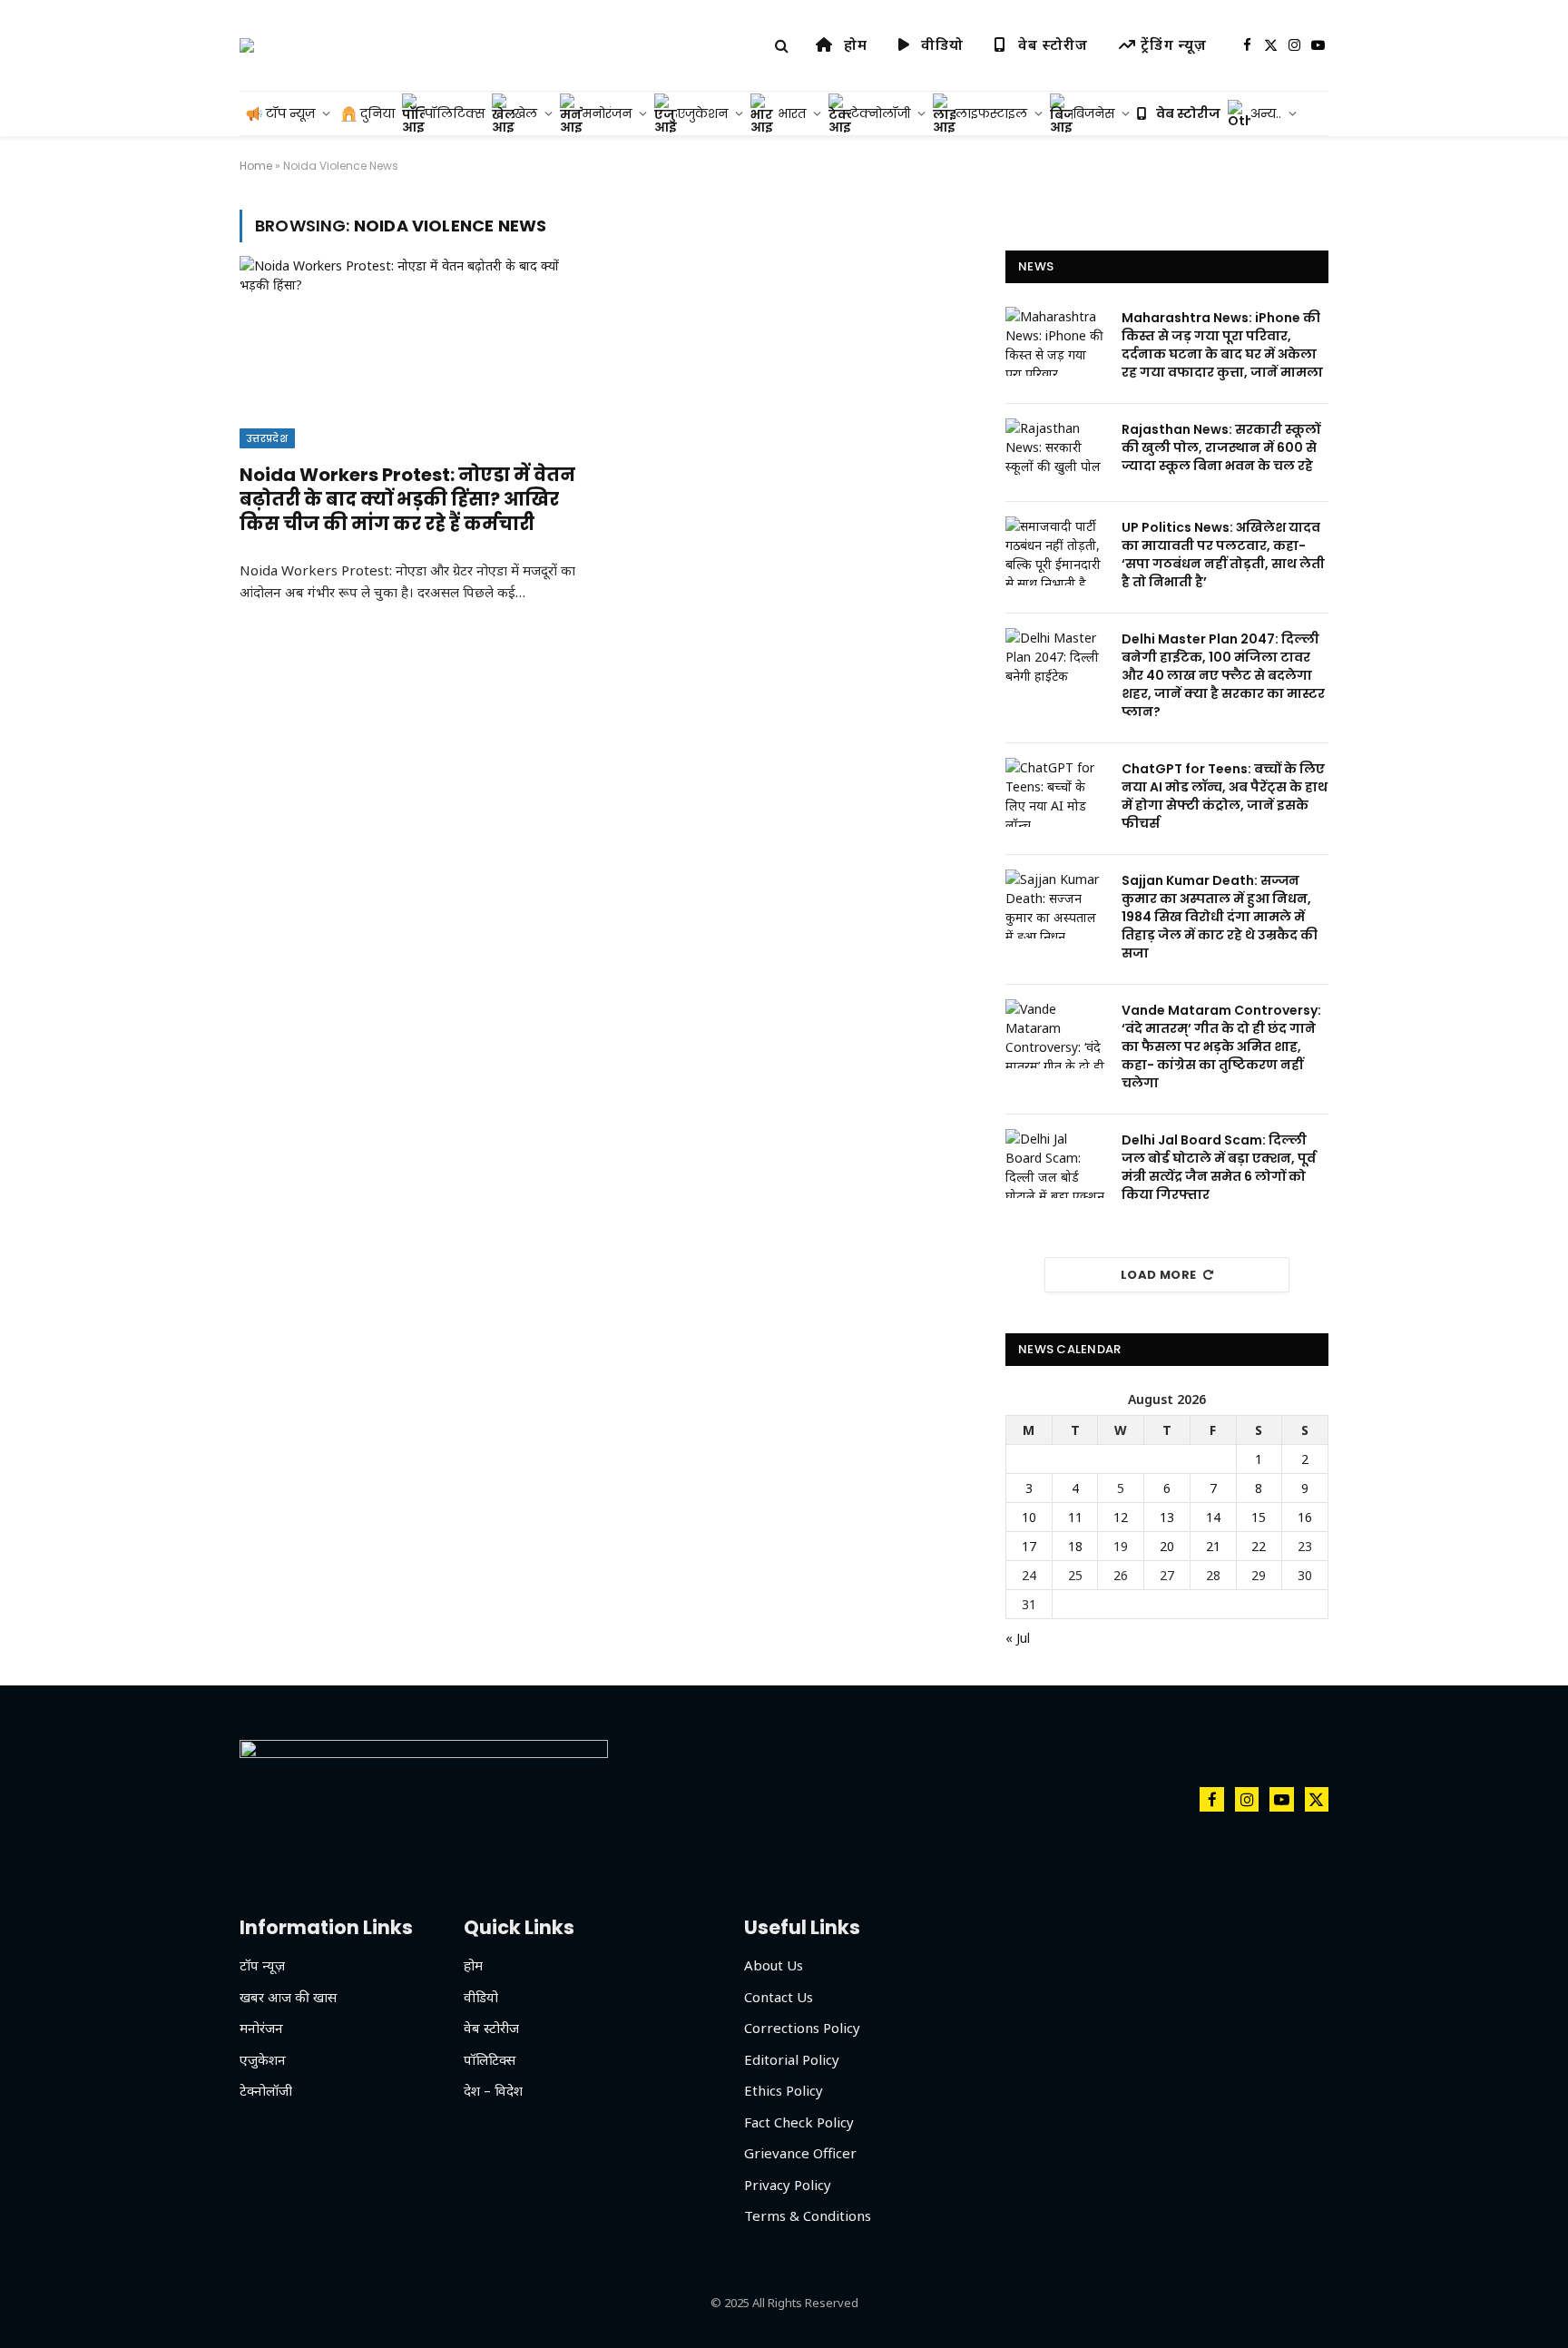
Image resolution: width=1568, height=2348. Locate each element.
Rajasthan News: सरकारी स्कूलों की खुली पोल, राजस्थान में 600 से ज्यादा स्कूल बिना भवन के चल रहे (1221, 447)
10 (1029, 1517)
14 (1213, 1517)
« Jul (1018, 1638)
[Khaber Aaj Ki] (247, 45)
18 (1075, 1546)
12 (1121, 1517)
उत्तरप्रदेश (267, 438)
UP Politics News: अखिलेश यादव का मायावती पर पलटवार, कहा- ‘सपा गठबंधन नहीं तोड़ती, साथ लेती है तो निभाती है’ (1223, 555)
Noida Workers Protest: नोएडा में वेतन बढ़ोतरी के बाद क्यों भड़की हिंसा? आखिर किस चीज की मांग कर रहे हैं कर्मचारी (407, 500)
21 (1213, 1546)
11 (1075, 1517)
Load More (1159, 1275)
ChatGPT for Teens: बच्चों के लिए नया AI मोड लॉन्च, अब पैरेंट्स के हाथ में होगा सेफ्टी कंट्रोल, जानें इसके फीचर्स (1225, 796)
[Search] (782, 46)
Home (256, 166)
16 (1305, 1517)
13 (1167, 1517)
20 (1167, 1546)
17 (1029, 1546)
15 (1259, 1517)
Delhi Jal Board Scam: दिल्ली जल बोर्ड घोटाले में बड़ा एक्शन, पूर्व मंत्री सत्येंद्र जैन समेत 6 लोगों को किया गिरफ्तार (1219, 1167)
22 (1259, 1546)
